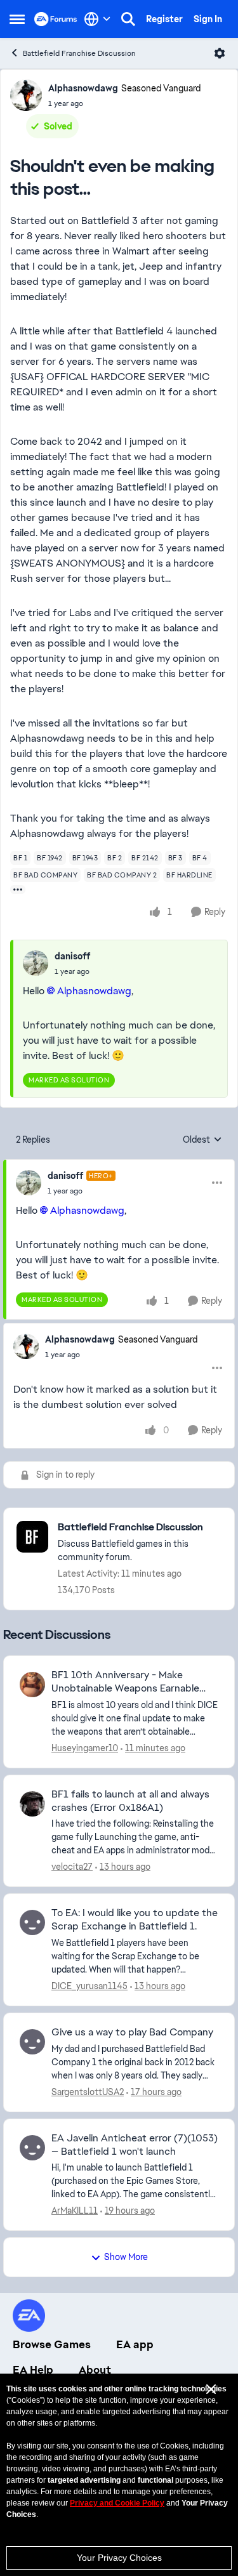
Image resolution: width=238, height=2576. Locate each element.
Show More (126, 2257)
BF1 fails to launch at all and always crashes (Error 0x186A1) (130, 1801)
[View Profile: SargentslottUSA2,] (32, 2042)
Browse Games (52, 2344)
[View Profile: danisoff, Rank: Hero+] (29, 1183)
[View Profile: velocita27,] (32, 1804)
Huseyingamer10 (85, 1748)
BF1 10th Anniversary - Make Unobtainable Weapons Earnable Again (125, 1682)
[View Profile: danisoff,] (36, 963)
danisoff (72, 956)
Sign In (208, 19)
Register (164, 19)
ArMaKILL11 (75, 2211)
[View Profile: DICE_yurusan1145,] (32, 1922)
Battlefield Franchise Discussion (79, 53)
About (95, 2370)
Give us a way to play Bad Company (132, 2032)
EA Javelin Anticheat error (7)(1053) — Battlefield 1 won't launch (135, 2145)
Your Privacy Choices (119, 2558)
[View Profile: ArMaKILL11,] (32, 2148)
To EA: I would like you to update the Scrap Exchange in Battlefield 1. (135, 1920)
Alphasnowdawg (83, 88)
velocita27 (72, 1867)
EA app (135, 2344)
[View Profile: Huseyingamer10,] (32, 1685)
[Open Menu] (220, 53)
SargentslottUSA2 (88, 2092)
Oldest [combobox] (202, 1140)
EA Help (33, 2370)
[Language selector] (97, 19)
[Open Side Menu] (17, 19)
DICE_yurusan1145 (89, 1986)
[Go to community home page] (56, 19)
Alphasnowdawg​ (94, 991)
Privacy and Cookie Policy (117, 2503)
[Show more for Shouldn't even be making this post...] (18, 890)
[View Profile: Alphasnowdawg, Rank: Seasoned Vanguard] (26, 95)
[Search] (128, 19)
